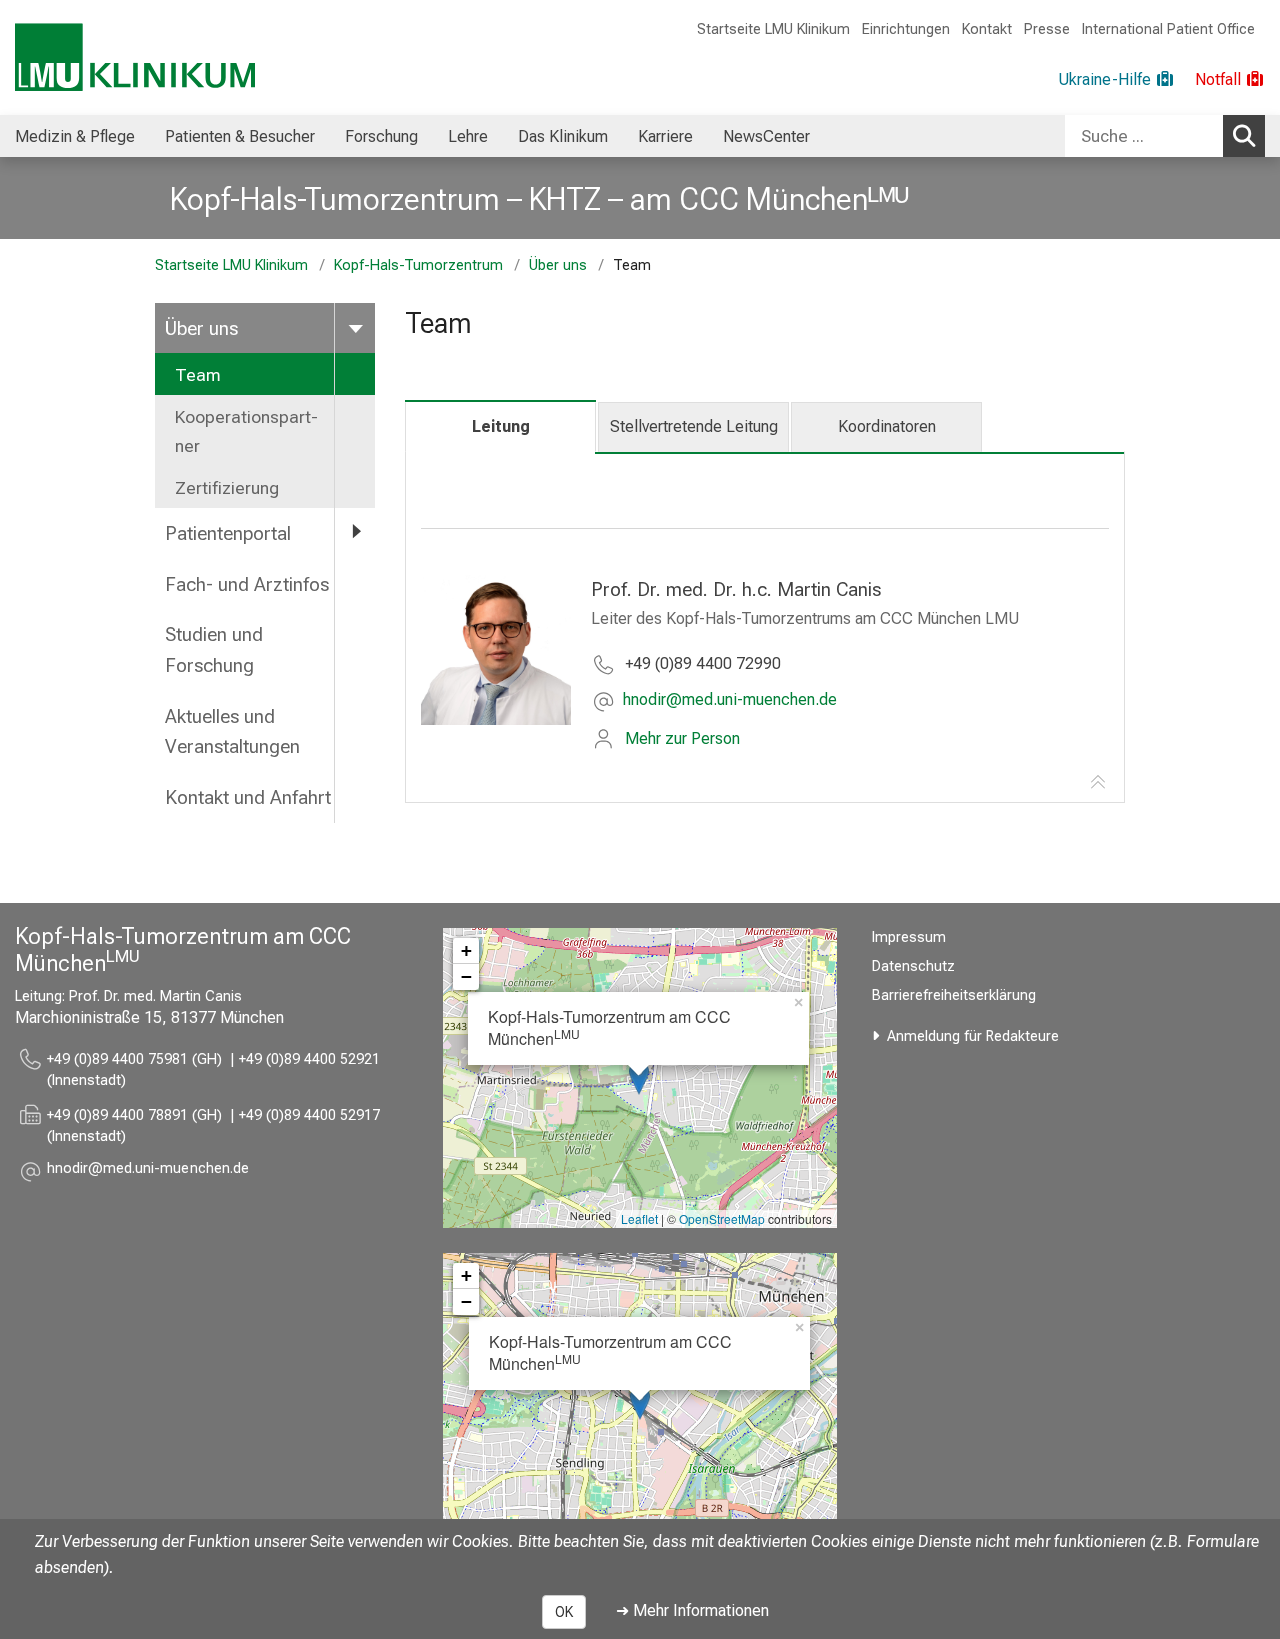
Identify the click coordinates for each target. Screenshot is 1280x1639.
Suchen (1244, 136)
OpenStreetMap (722, 1218)
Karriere (665, 136)
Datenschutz (913, 966)
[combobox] (1165, 136)
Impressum (909, 937)
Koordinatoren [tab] (887, 426)
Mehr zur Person (682, 738)
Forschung (381, 136)
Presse (1047, 29)
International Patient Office (1168, 29)
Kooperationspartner (246, 431)
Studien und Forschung (214, 650)
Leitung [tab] (501, 426)
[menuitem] (75, 136)
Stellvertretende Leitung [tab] (694, 426)
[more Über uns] (355, 327)
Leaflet (639, 1218)
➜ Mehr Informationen (692, 1610)
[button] (730, 701)
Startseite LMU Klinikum (773, 29)
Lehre (468, 136)
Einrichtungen (906, 29)
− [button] (466, 976)
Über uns (558, 265)
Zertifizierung (227, 488)
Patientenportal (228, 533)
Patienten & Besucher (240, 136)
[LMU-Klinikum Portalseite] (135, 57)
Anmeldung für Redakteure (973, 1036)
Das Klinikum (563, 136)
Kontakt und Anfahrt (248, 797)
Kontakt (987, 29)
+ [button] (466, 950)
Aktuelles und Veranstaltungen (232, 732)
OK (564, 1612)
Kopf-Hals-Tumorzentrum (418, 265)
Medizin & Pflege (75, 136)
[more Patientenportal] (355, 532)
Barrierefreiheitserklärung (954, 995)
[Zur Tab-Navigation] (1098, 783)
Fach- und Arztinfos (247, 584)
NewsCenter (766, 136)
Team (198, 375)
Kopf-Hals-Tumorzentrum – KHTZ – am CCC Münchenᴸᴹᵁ (539, 199)
